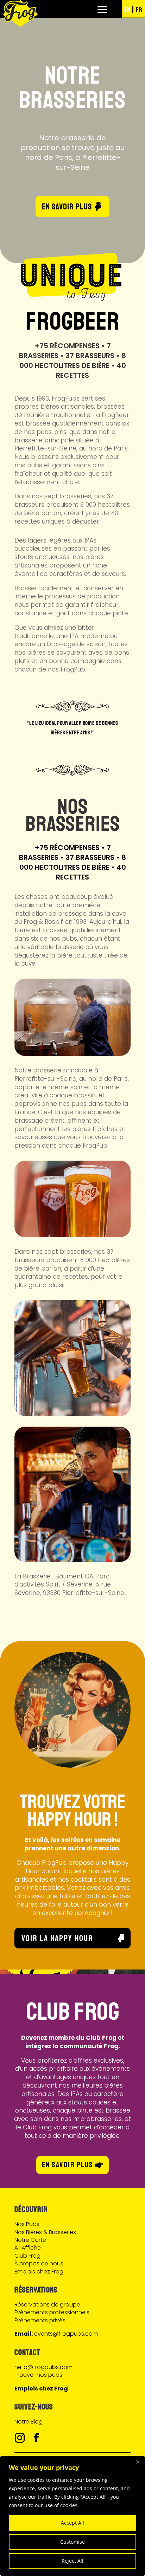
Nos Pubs (27, 2224)
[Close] (138, 2462)
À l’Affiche (28, 2248)
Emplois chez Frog (39, 2272)
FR (139, 10)
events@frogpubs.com (66, 2334)
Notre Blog (29, 2422)
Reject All (72, 2561)
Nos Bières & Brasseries (45, 2232)
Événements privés (40, 2320)
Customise (72, 2542)
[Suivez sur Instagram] (20, 2438)
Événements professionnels (52, 2312)
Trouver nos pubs (38, 2375)
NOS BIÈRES (73, 104)
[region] (72, 2516)
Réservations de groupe (47, 2305)
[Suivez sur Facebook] (36, 2438)
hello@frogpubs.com (43, 2367)
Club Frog (27, 2256)
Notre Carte (30, 2240)
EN (127, 10)
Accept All (72, 2523)
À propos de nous (39, 2263)
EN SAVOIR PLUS (67, 190)
